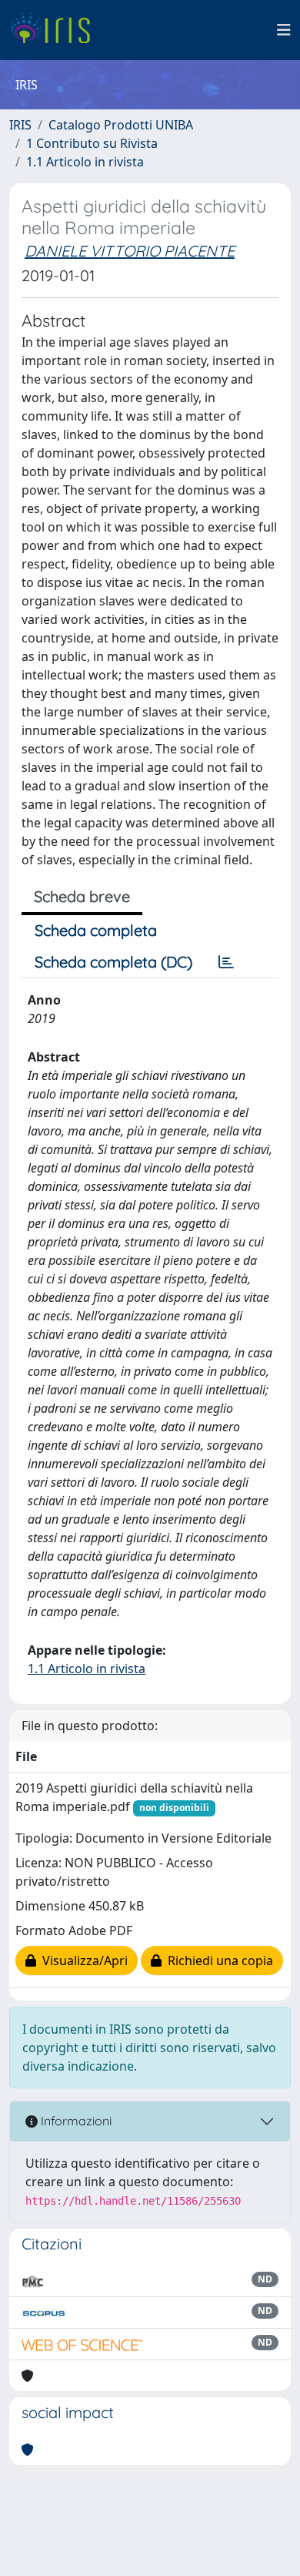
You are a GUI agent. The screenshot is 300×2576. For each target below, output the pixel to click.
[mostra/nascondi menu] (284, 30)
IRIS (20, 125)
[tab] (226, 962)
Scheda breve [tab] (82, 896)
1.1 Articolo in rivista (85, 162)
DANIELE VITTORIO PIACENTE (130, 251)
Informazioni (75, 2121)
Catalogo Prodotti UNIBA (121, 125)
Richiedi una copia (217, 1961)
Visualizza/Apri (82, 1961)
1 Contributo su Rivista (92, 143)
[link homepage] (56, 30)
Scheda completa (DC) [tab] (113, 962)
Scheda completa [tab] (96, 930)
